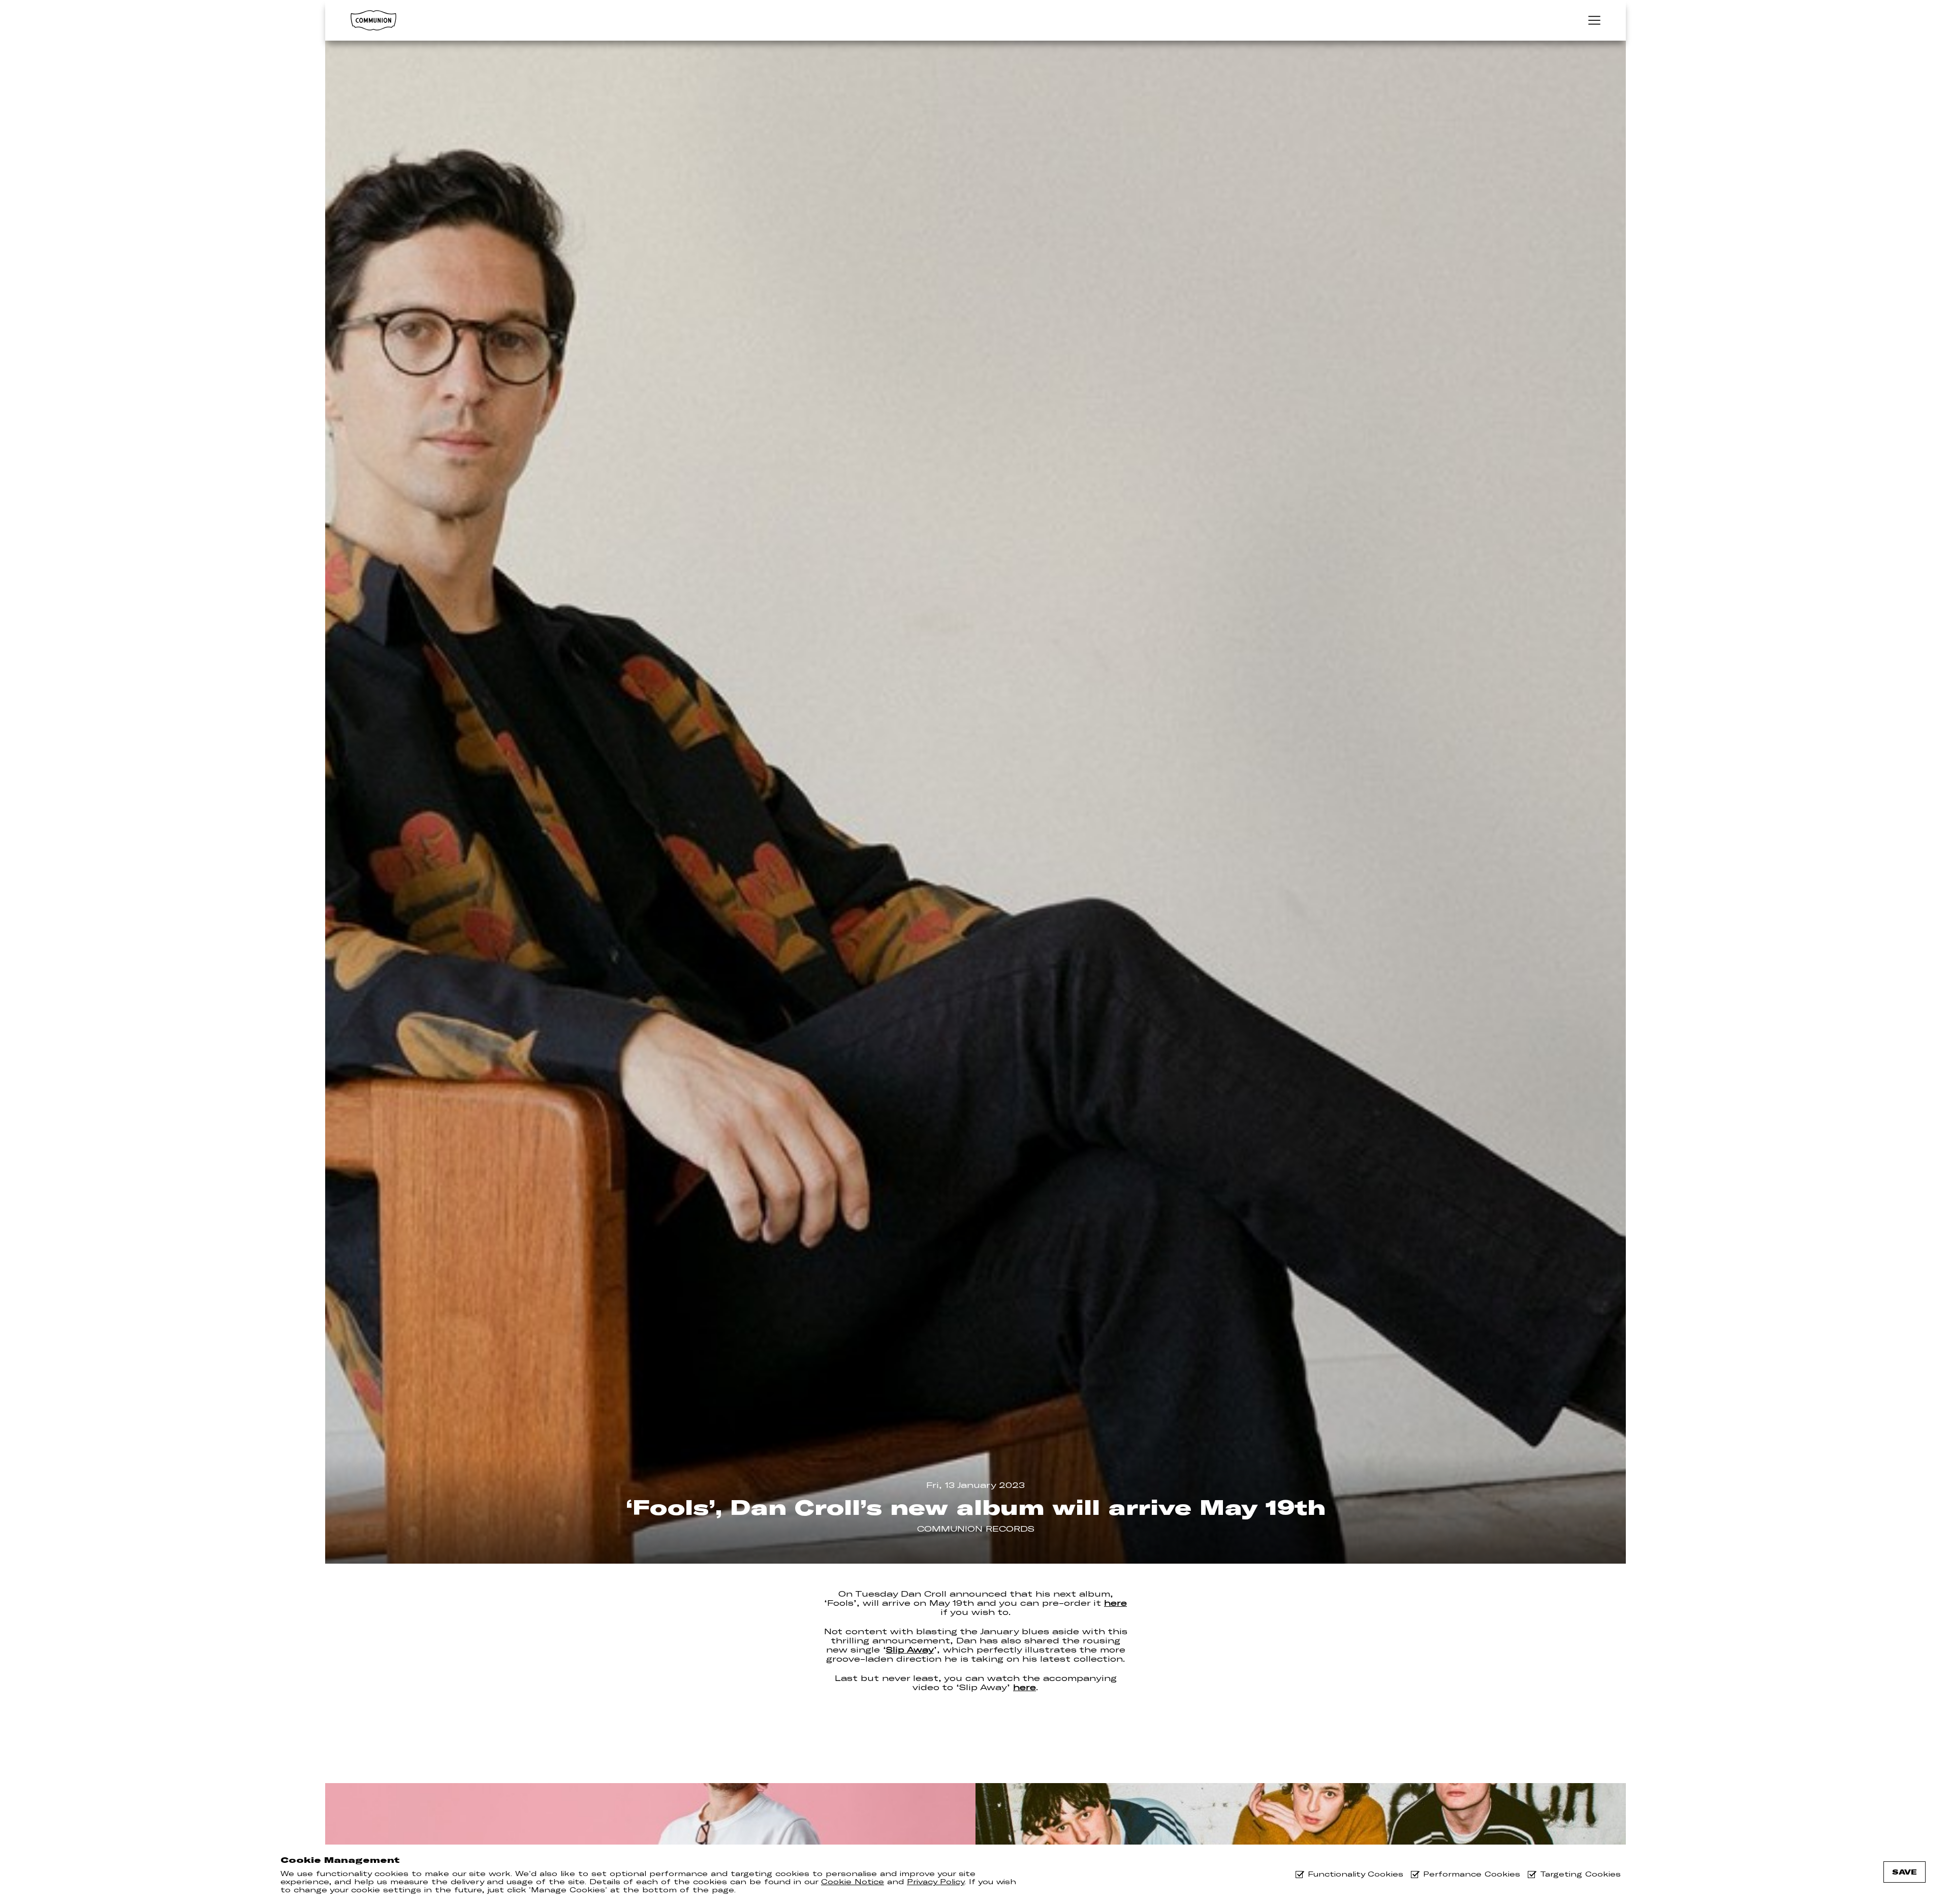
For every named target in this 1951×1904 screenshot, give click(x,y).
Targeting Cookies (1580, 1874)
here (1115, 1603)
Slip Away (910, 1649)
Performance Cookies (1472, 1874)
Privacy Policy (936, 1882)
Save (1905, 1872)
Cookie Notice (853, 1882)
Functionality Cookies (1356, 1874)
